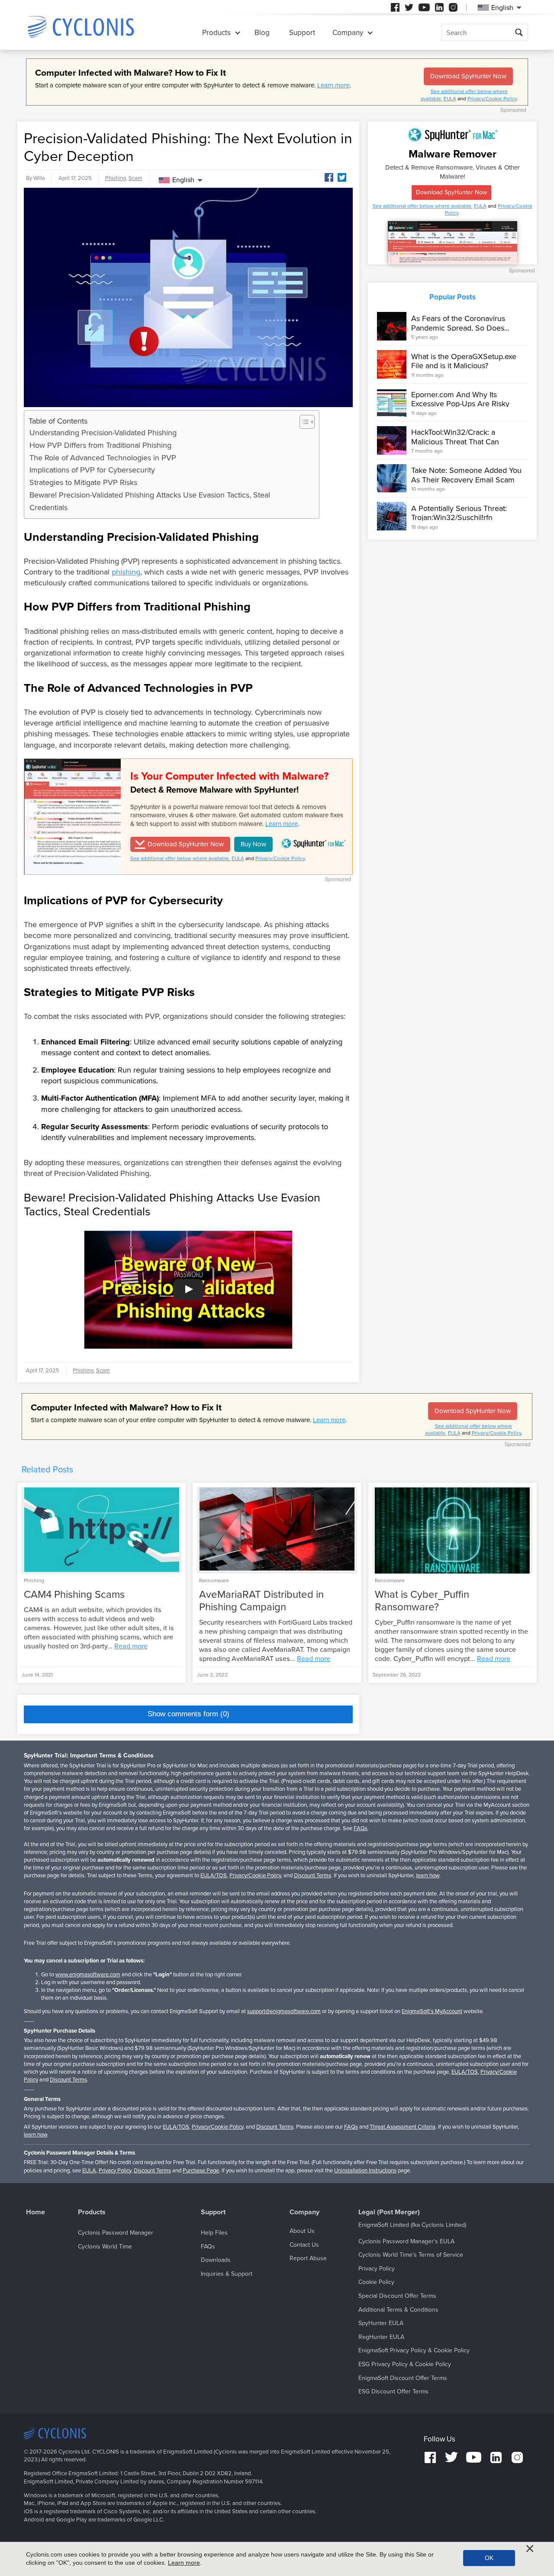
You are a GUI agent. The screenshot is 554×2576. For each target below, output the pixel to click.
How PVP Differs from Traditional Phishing (100, 445)
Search (520, 33)
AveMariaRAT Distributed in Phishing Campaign (261, 1601)
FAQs (361, 1828)
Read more (131, 1646)
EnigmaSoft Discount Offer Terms (403, 2378)
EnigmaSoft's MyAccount (432, 2011)
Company (348, 33)
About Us (302, 2231)
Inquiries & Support (227, 2274)
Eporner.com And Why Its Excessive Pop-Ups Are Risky (460, 399)
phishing (126, 572)
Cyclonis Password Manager (116, 2233)
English (183, 180)
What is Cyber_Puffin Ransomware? (422, 1601)
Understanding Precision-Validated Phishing (103, 433)
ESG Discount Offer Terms (393, 2391)
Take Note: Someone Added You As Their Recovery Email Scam (466, 475)
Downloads (216, 2260)
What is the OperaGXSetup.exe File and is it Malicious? (464, 361)
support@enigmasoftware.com (284, 2011)
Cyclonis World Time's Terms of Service (411, 2255)
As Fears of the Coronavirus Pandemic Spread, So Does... (460, 323)
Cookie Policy (376, 2282)
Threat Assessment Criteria (403, 2127)
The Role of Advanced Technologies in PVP (103, 458)
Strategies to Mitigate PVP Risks (83, 482)
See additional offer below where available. (180, 858)
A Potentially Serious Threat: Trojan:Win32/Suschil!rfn (459, 513)
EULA (450, 99)
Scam (135, 178)
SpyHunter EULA (381, 2323)
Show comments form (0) (188, 1714)
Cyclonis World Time (105, 2247)
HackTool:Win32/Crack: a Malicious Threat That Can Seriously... (455, 442)
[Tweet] (342, 177)
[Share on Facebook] (329, 177)
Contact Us (304, 2245)
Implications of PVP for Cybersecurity (92, 470)
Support (302, 33)
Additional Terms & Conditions (398, 2310)
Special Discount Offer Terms (397, 2296)
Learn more (333, 85)
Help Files (214, 2233)
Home (35, 2212)
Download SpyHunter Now (468, 76)
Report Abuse (308, 2258)
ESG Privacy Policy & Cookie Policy (405, 2364)
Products (216, 33)
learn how (428, 1876)
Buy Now (253, 844)
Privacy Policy (115, 2171)
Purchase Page (201, 2171)
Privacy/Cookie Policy (492, 99)
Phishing (116, 178)
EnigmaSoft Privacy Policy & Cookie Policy (414, 2350)
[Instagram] (453, 7)
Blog (262, 33)
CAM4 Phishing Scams (74, 1595)
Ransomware (214, 1580)
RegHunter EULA (381, 2337)
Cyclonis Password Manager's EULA (406, 2241)
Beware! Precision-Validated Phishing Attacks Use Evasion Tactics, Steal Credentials (150, 501)
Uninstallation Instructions (365, 2171)
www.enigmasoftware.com (88, 1975)
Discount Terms (312, 1876)
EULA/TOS (214, 1876)
